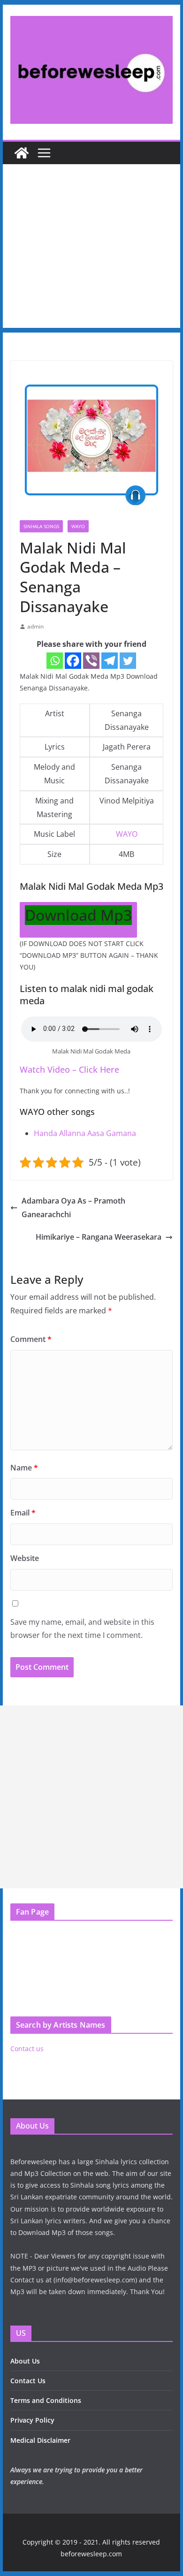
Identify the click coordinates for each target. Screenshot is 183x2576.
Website (25, 1558)
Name (24, 1468)
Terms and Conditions (46, 2400)
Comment (31, 1339)
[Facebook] (73, 661)
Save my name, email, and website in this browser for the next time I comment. (82, 1629)
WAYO (78, 526)
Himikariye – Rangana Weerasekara (99, 1237)
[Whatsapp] (55, 661)
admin (35, 626)
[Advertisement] (91, 248)
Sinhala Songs (41, 526)
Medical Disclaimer (40, 2440)
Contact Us (28, 2381)
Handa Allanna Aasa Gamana (85, 1133)
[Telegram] (110, 661)
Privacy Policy (32, 2420)
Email (23, 1513)
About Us (25, 2361)
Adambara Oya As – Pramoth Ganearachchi (73, 1208)
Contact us (27, 2049)
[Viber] (91, 661)
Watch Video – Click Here (69, 1069)
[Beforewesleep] (22, 153)
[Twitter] (128, 661)
